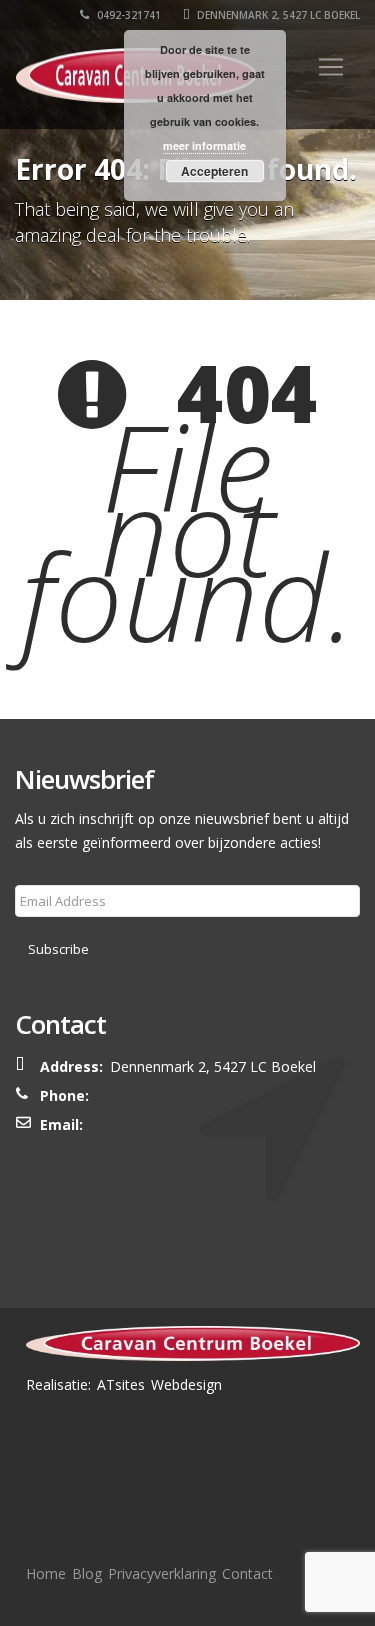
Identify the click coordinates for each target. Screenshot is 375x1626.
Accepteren (214, 171)
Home (46, 1573)
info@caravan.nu (164, 1124)
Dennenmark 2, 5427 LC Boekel (277, 15)
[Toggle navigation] (331, 67)
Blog (87, 1573)
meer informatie (204, 145)
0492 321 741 (154, 1095)
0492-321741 (127, 15)
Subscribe (58, 949)
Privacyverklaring (162, 1573)
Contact (247, 1573)
